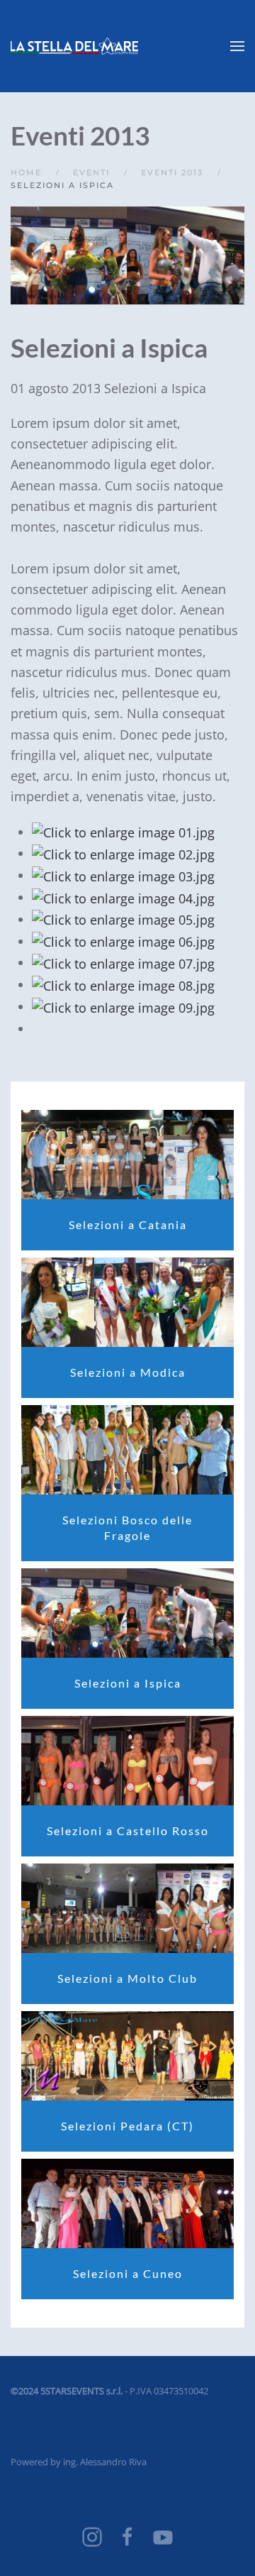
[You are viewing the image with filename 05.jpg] (123, 919)
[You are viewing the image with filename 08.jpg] (123, 984)
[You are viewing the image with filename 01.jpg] (123, 832)
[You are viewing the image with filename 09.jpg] (123, 1006)
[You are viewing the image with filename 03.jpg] (123, 875)
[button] (237, 46)
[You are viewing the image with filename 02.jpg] (123, 853)
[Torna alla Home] (74, 46)
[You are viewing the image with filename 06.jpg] (123, 941)
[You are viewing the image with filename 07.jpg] (123, 962)
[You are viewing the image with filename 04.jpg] (123, 897)
